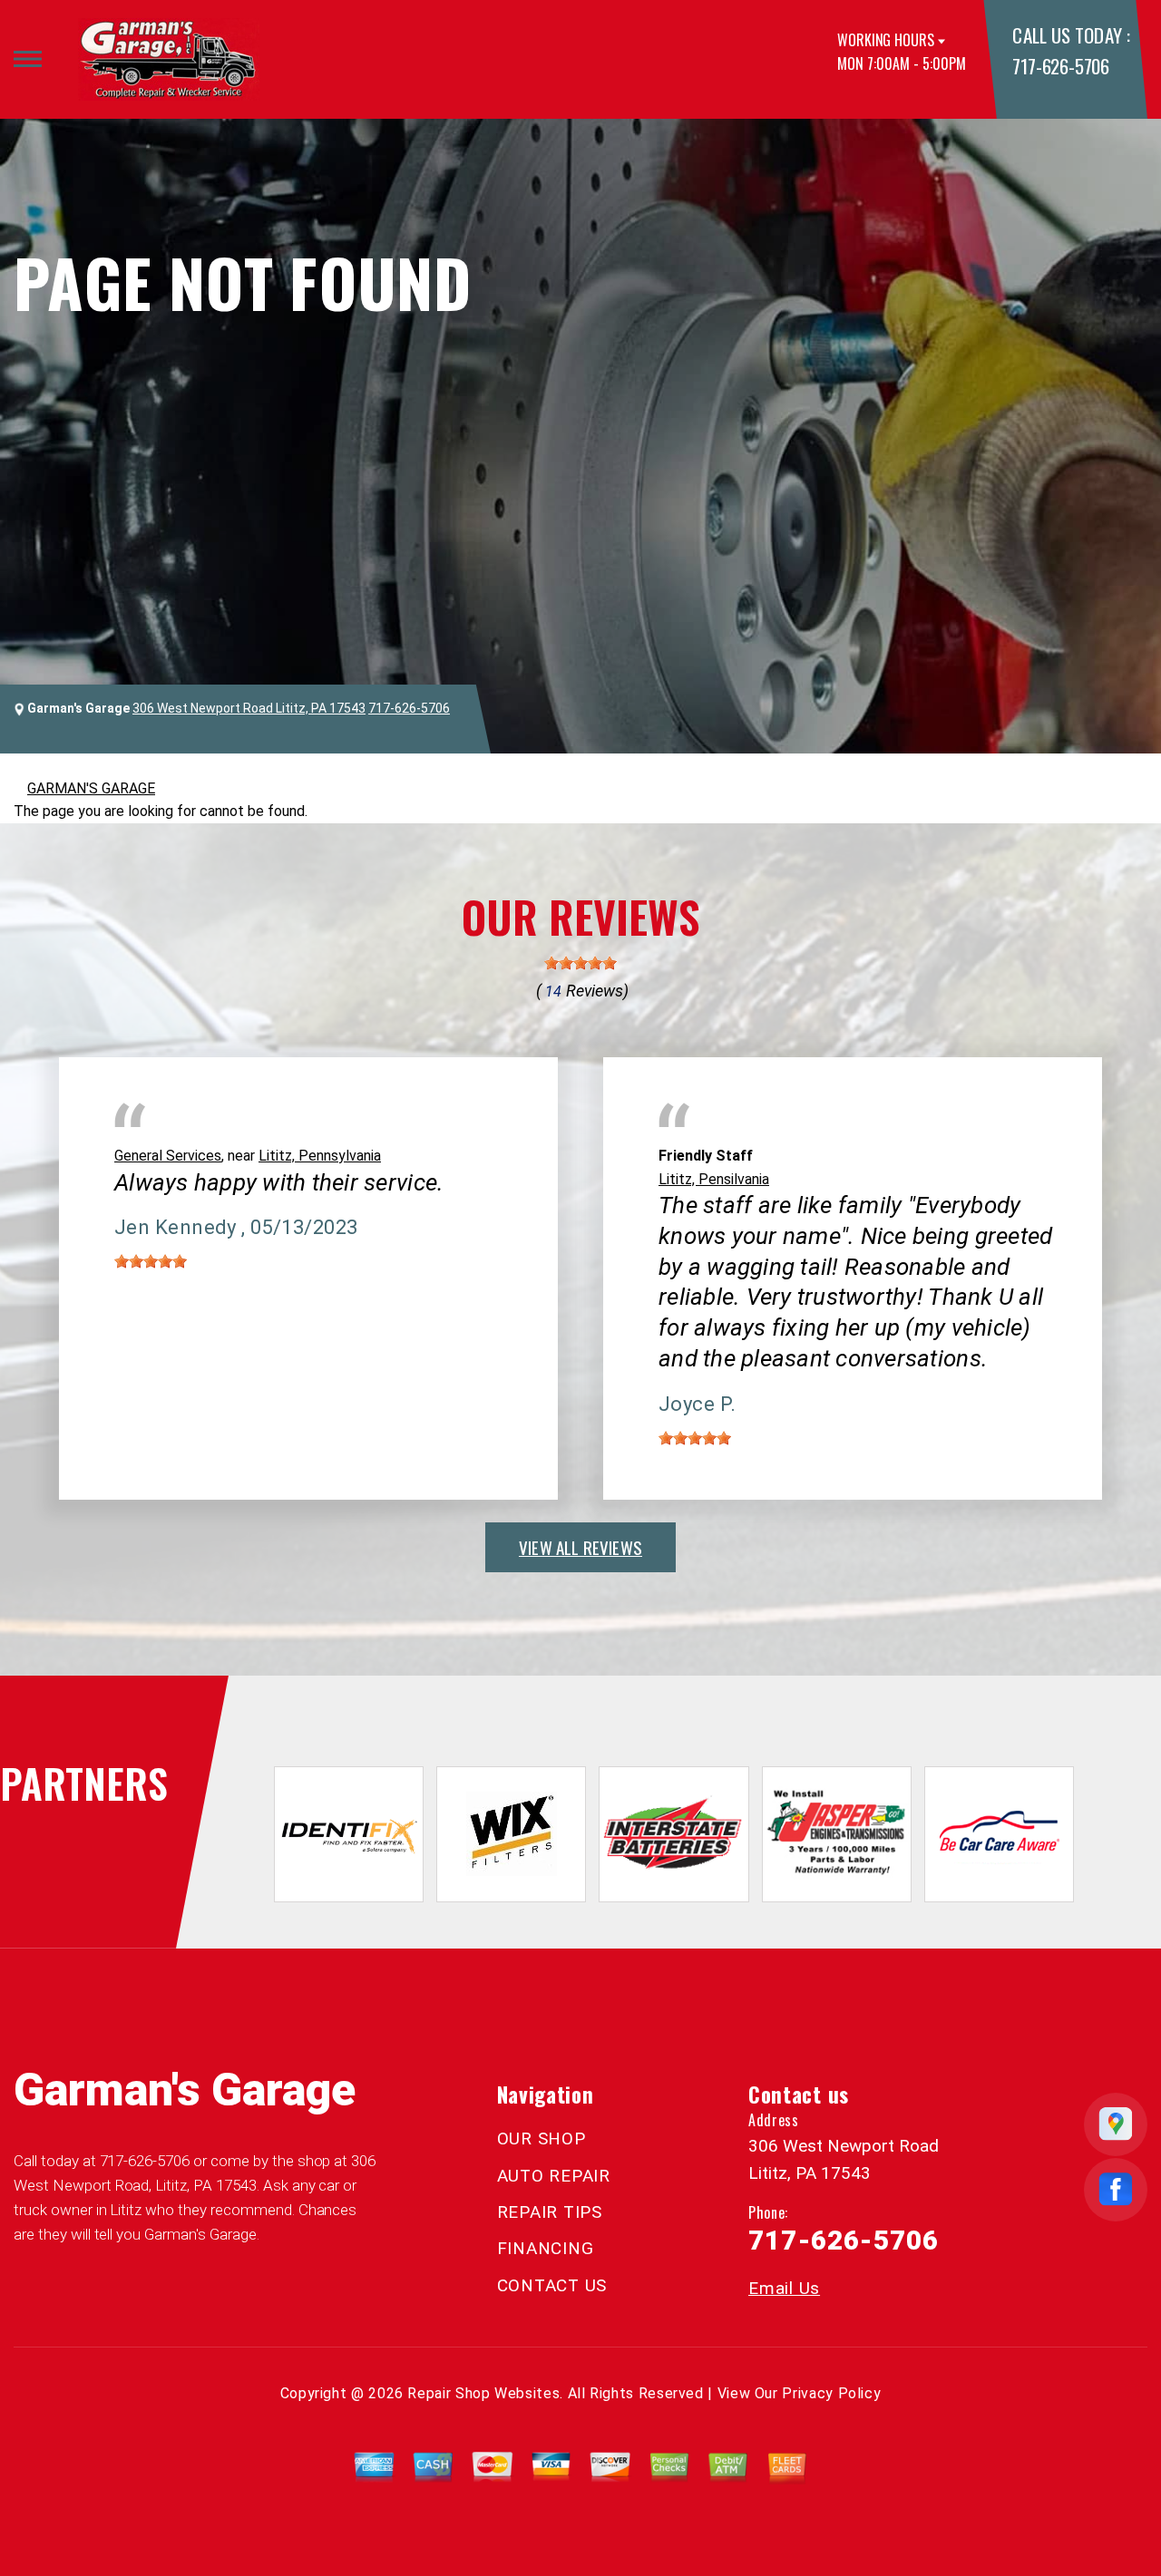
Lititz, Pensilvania (714, 1179)
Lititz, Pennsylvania (320, 1156)
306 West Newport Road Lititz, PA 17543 (249, 708)
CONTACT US (552, 2285)
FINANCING (546, 2248)
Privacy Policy (831, 2393)
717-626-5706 (1060, 66)
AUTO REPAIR (554, 2176)
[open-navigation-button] (28, 59)
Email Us (784, 2288)
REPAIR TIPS (550, 2212)
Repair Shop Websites (483, 2393)
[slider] (580, 963)
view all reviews (580, 1547)
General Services (168, 1156)
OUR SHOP (541, 2139)
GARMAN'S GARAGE (91, 788)
